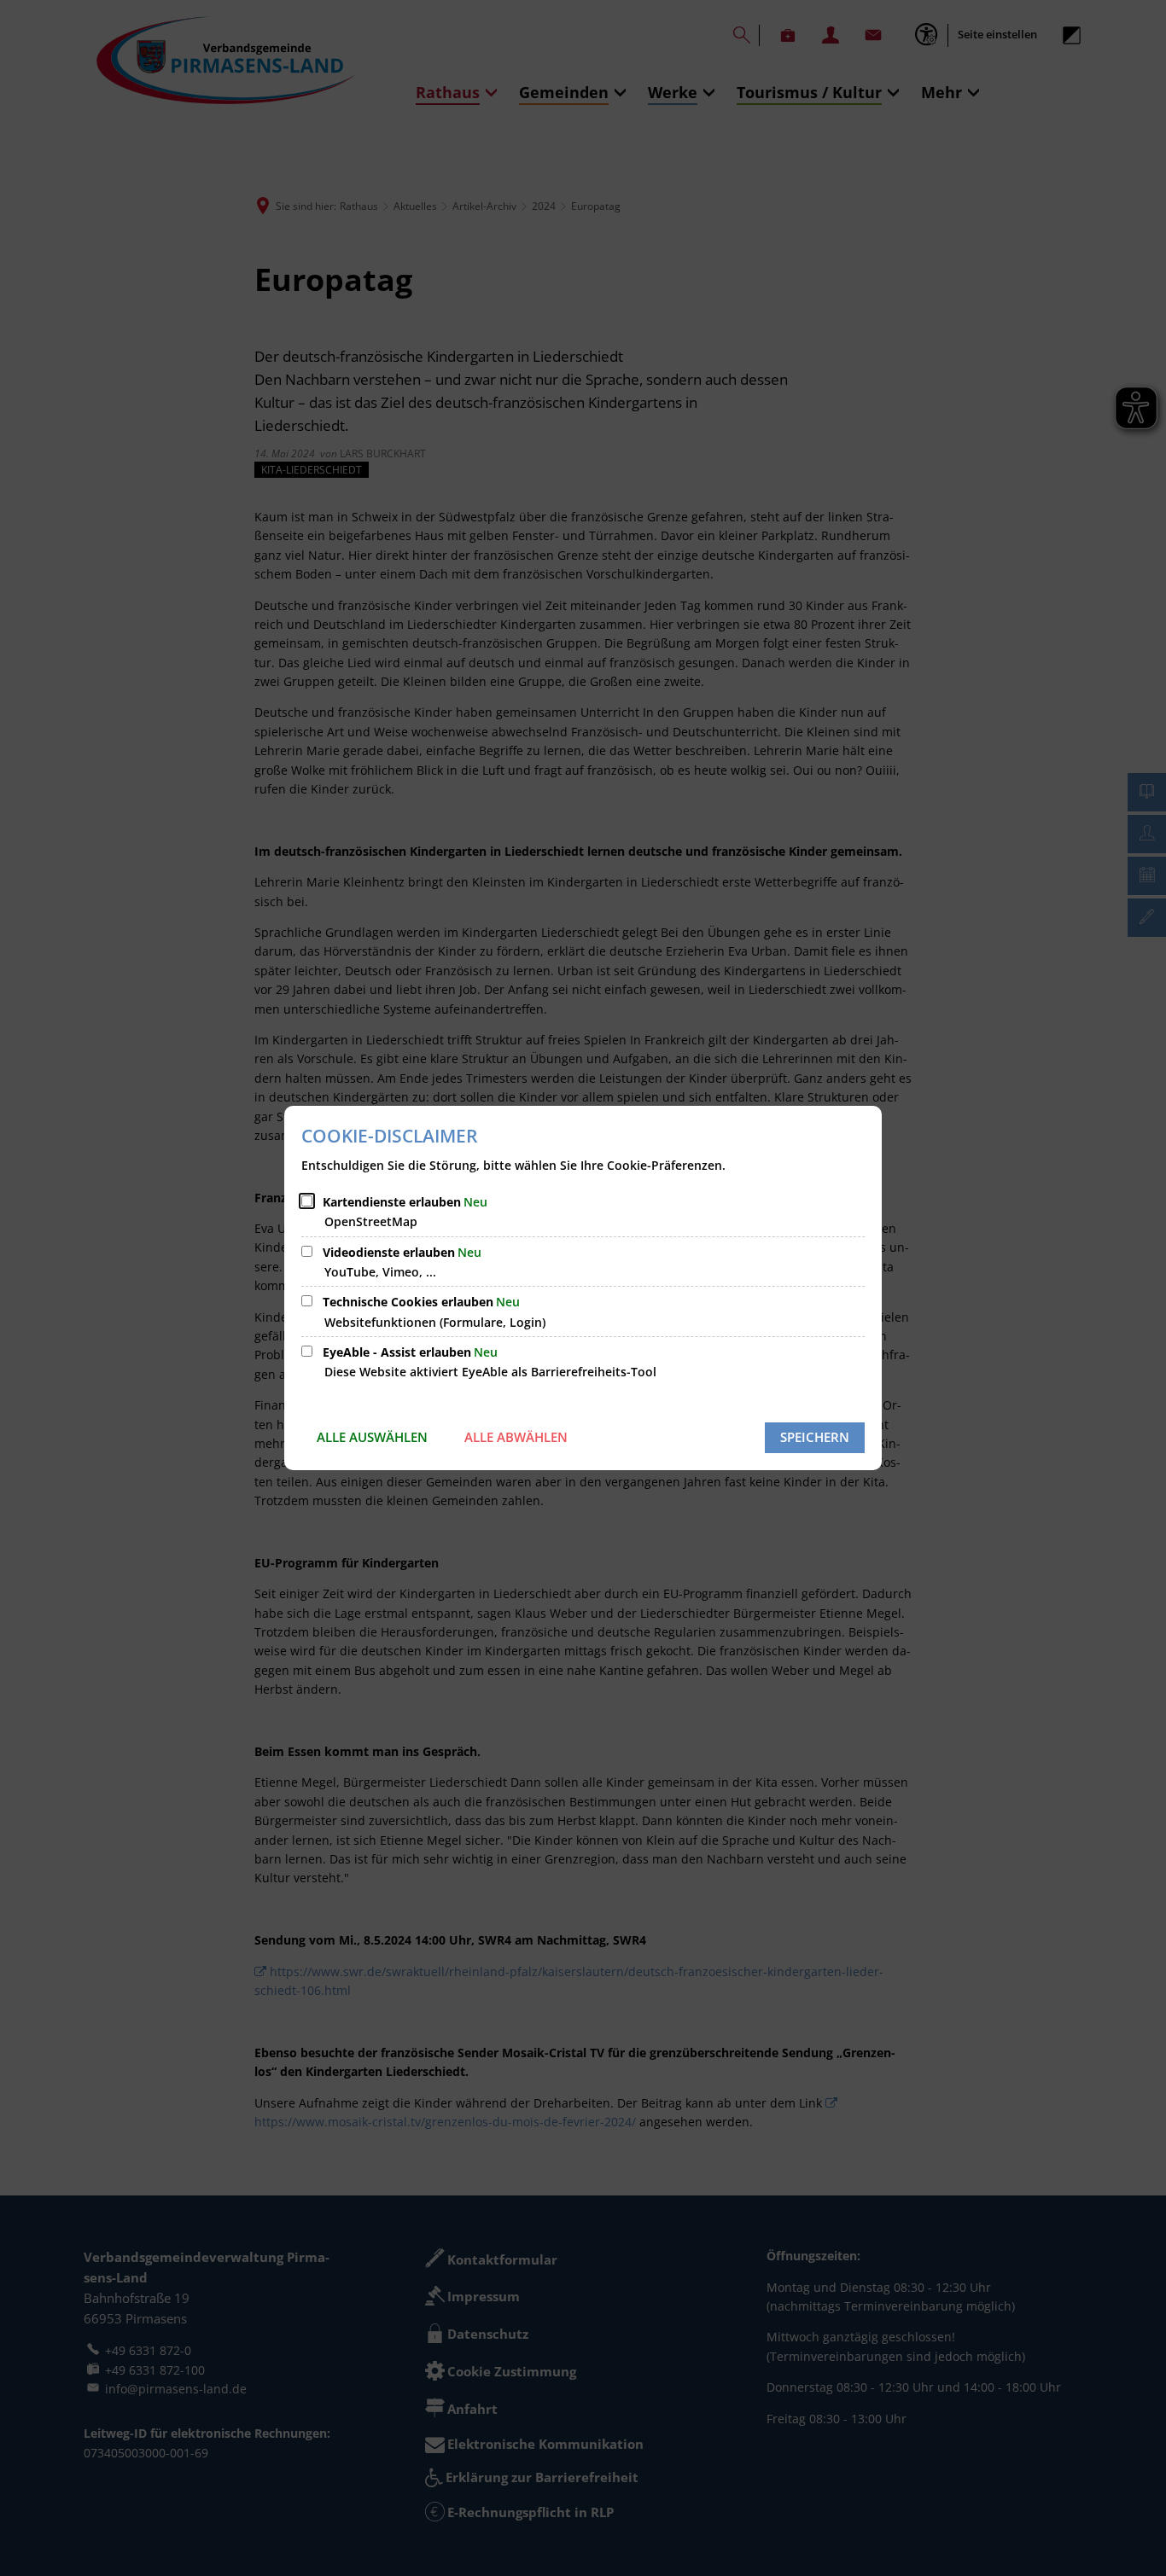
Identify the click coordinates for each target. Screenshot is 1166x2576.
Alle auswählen (372, 1437)
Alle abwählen (516, 1437)
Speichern (815, 1437)
